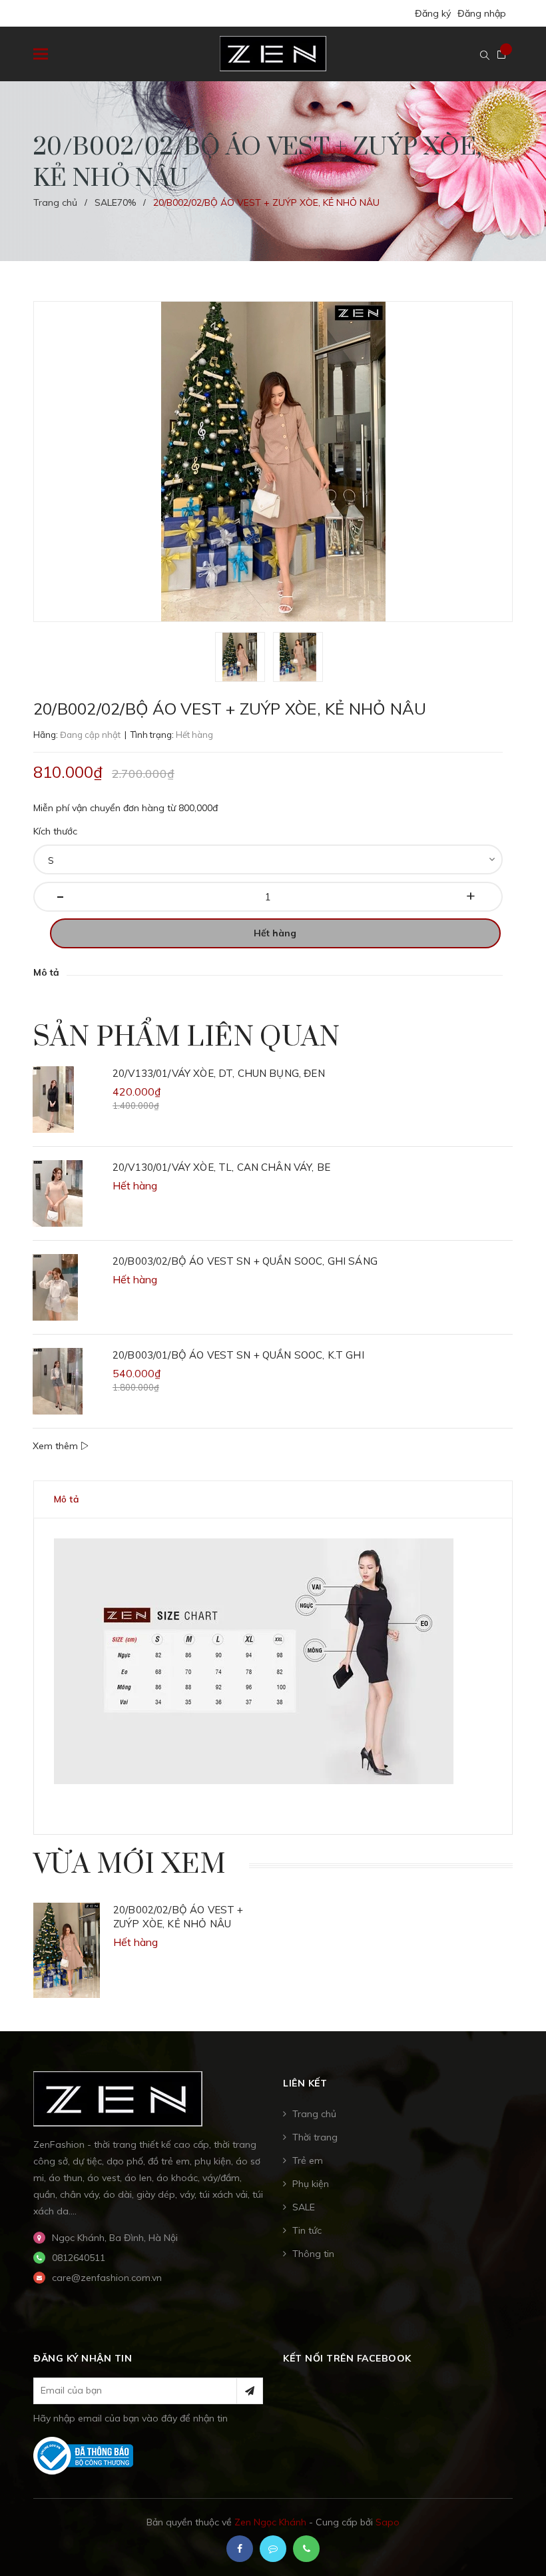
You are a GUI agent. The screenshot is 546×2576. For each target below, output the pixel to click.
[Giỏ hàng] (501, 55)
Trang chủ (314, 2114)
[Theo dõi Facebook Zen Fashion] (240, 2549)
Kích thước (55, 831)
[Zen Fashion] (118, 2098)
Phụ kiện (311, 2184)
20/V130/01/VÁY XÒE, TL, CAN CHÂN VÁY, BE (221, 1167)
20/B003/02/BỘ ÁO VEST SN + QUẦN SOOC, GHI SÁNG (245, 1261)
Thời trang (315, 2137)
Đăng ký (433, 13)
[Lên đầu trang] (513, 2533)
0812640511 (79, 2258)
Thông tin (313, 2254)
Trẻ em (308, 2160)
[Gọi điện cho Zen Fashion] (306, 2549)
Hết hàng (275, 933)
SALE (304, 2207)
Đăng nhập (482, 13)
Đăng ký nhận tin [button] (83, 2358)
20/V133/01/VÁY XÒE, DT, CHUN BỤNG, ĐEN (219, 1073)
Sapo (388, 2522)
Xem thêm (57, 1446)
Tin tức (307, 2230)
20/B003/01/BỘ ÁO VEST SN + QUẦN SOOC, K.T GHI (238, 1355)
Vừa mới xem (130, 1865)
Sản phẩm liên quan (186, 1038)
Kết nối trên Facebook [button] (347, 2358)
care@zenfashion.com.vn (107, 2278)
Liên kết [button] (305, 2083)
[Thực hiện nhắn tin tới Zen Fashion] (273, 2549)
